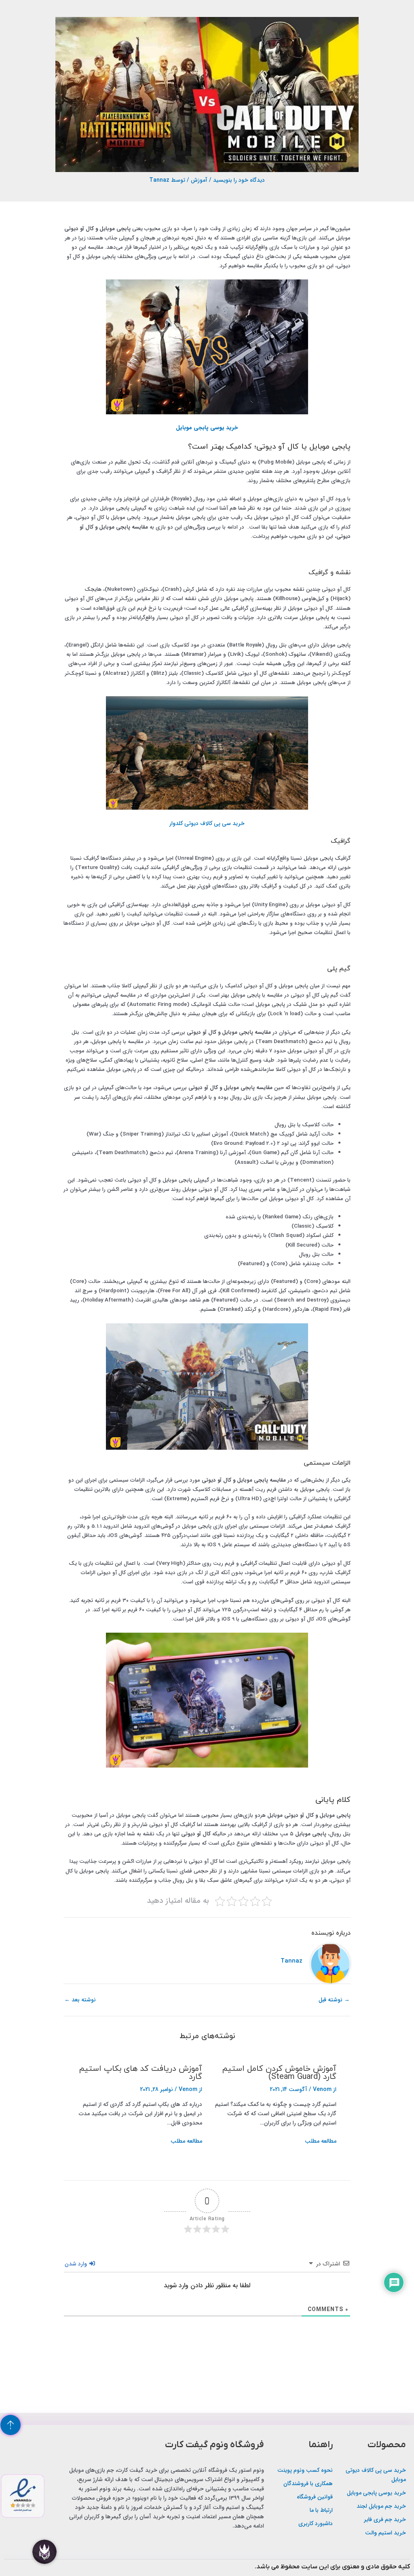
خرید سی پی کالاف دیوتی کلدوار (207, 823)
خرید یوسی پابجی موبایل (207, 428)
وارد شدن (77, 2264)
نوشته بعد (80, 2000)
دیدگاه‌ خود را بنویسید (239, 180)
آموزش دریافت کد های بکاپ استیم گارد (140, 2073)
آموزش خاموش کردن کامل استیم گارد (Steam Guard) (279, 2073)
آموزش (199, 180)
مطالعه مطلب (321, 2141)
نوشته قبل (334, 2000)
